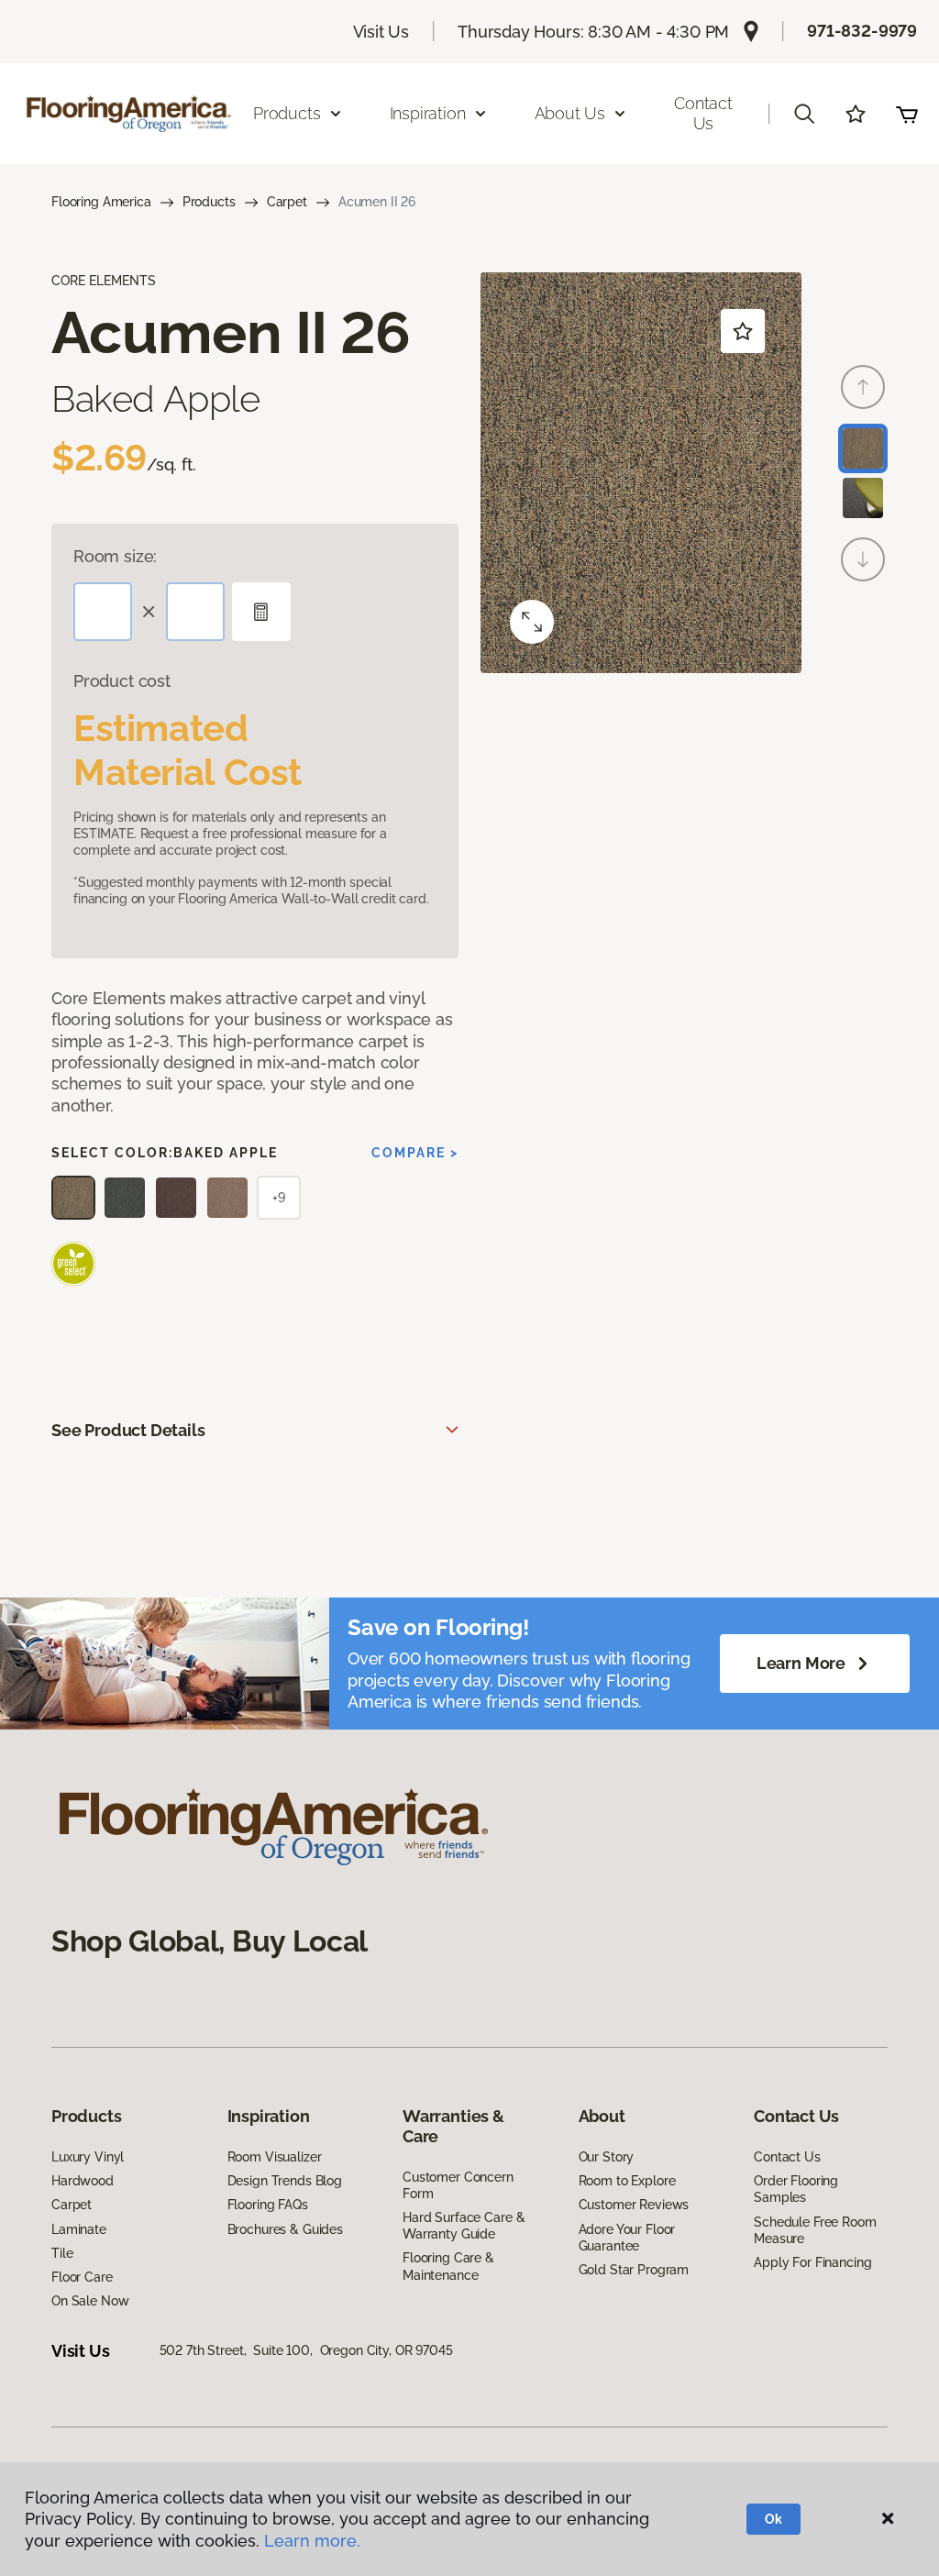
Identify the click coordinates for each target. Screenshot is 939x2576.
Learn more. (312, 2541)
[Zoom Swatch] (532, 622)
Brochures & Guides (285, 2229)
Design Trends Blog (285, 2181)
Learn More (801, 1663)
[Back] (863, 387)
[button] (804, 114)
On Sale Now (90, 2301)
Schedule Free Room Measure (815, 2230)
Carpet (287, 202)
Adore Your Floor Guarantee (627, 2238)
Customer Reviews (634, 2205)
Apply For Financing (812, 2262)
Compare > (415, 1153)
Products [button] (287, 113)
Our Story (607, 2157)
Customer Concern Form (458, 2185)
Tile (62, 2253)
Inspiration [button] (428, 113)
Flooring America (101, 202)
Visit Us (381, 32)
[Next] (863, 559)
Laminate (79, 2229)
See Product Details (128, 1430)
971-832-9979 (862, 31)
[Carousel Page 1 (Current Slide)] (863, 448)
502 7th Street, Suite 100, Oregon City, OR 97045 (306, 2350)
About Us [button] (570, 113)
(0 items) (907, 114)
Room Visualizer (275, 2157)
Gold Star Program (634, 2270)
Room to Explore (627, 2181)
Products (209, 202)
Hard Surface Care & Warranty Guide (464, 2226)
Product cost (122, 681)
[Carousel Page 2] (863, 498)
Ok (773, 2519)
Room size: (115, 556)
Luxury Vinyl (88, 2157)
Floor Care (82, 2277)
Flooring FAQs (268, 2205)
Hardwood (83, 2181)
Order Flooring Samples (796, 2189)
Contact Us (703, 113)
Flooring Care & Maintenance (448, 2266)
